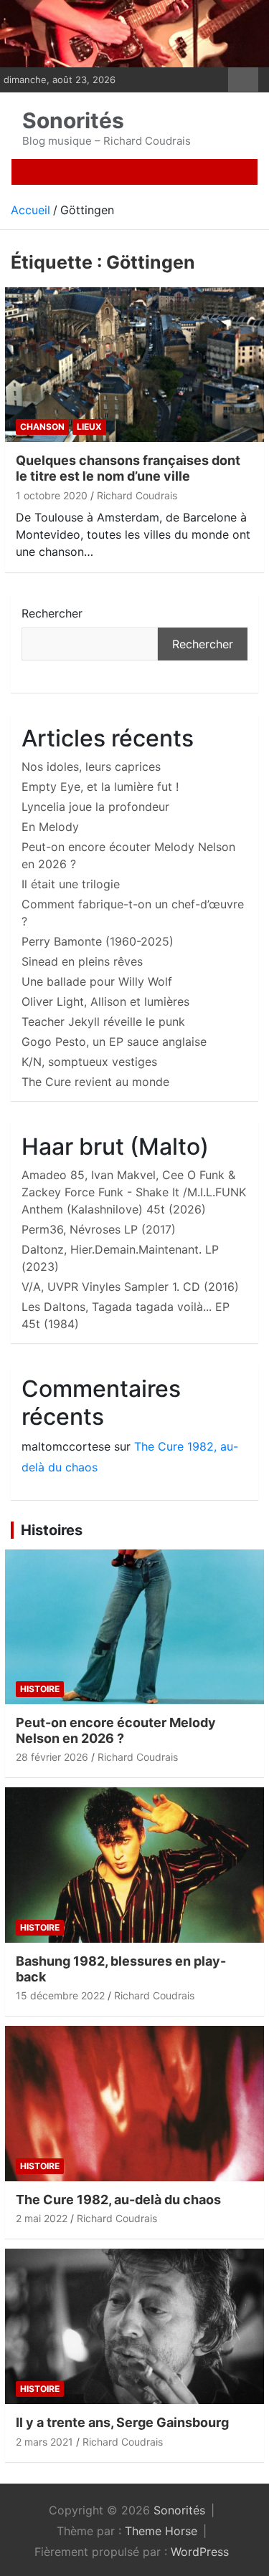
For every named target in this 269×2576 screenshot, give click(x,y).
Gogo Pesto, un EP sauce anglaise (114, 1042)
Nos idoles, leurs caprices (91, 766)
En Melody (50, 827)
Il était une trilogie (71, 884)
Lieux (89, 427)
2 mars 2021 (44, 2442)
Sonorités (73, 120)
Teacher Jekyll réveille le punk (103, 1022)
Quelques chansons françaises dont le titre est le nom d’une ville (128, 468)
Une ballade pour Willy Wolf (97, 981)
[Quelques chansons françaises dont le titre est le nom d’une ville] (134, 365)
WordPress (200, 2552)
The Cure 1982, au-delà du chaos (118, 2200)
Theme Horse (161, 2531)
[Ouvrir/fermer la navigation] (39, 172)
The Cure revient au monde (95, 1082)
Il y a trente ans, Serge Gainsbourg (122, 2422)
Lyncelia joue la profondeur (95, 807)
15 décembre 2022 (60, 1995)
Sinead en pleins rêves (82, 961)
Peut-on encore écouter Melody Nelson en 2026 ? (116, 1730)
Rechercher (52, 613)
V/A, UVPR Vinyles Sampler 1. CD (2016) (130, 1287)
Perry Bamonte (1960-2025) (98, 941)
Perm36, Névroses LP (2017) (99, 1229)
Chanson (42, 427)
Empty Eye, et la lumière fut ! (100, 787)
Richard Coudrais (137, 495)
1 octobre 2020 (52, 495)
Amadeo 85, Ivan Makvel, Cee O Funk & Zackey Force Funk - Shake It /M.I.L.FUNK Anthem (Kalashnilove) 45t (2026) (134, 1192)
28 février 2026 (52, 1757)
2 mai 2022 (42, 2218)
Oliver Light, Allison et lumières (105, 1001)
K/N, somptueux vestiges (89, 1062)
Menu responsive (243, 80)
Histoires (52, 1530)
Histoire (40, 1689)
